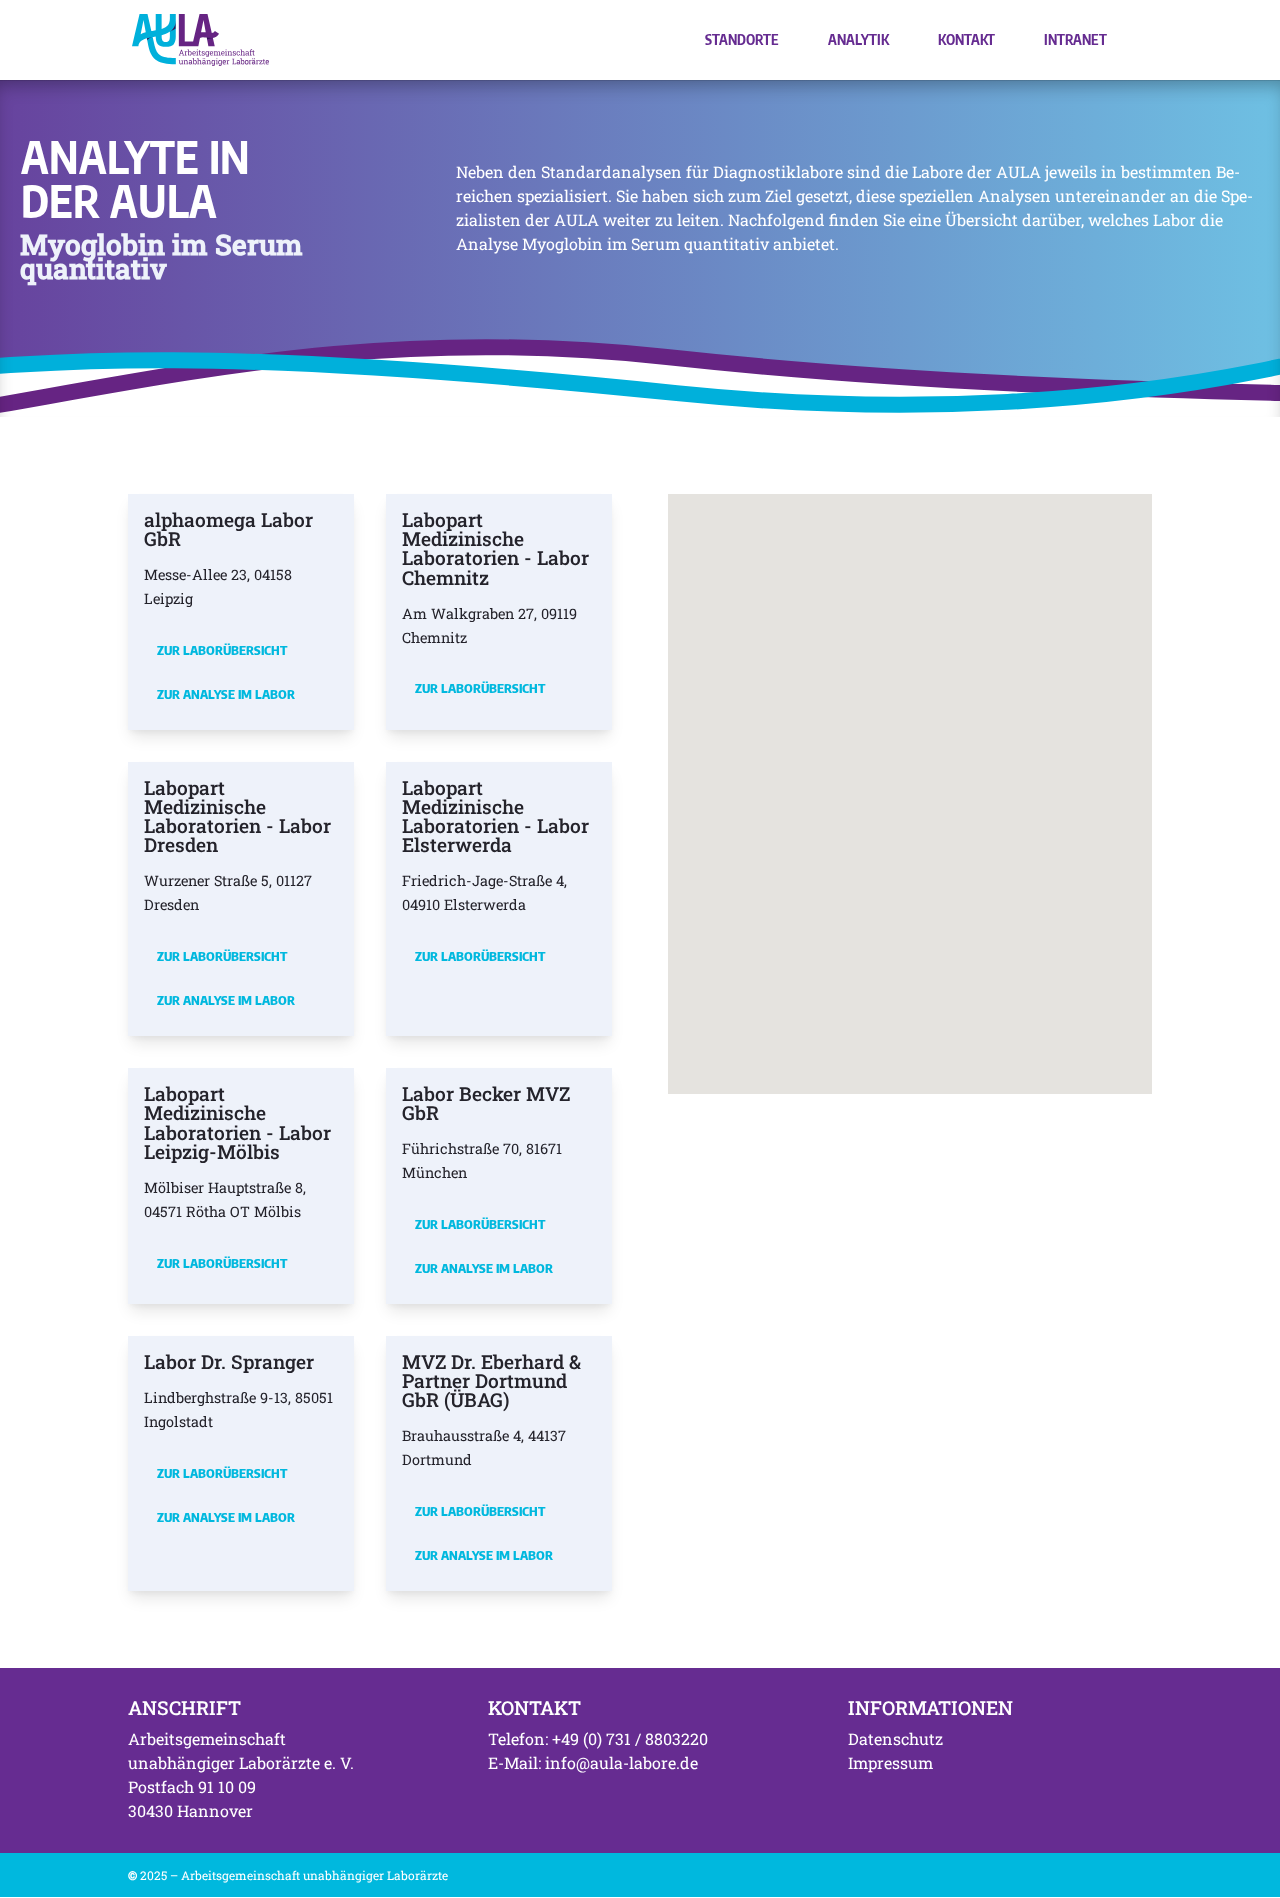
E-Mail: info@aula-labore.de (593, 1762)
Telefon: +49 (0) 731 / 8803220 (598, 1738)
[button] (1024, 774)
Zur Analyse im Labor (226, 694)
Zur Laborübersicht (222, 650)
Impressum (890, 1762)
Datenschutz (895, 1738)
